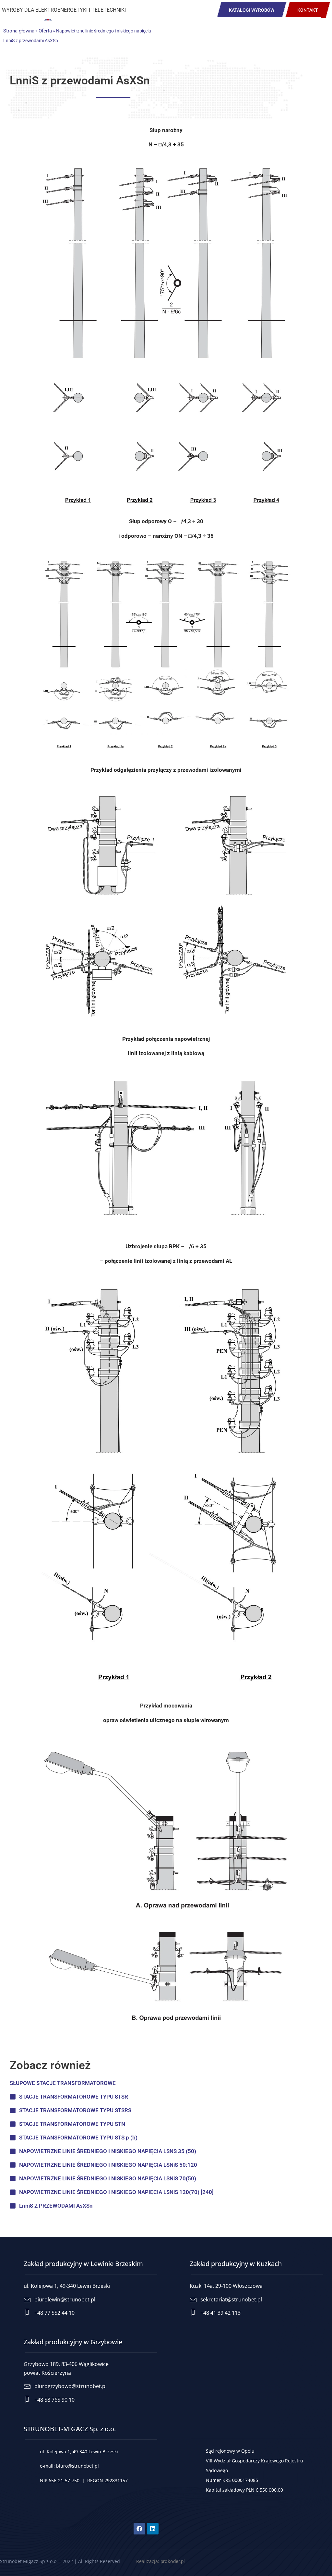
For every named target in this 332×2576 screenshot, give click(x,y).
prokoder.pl (173, 2561)
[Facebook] (139, 2529)
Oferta (45, 31)
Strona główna (19, 31)
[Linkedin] (153, 2529)
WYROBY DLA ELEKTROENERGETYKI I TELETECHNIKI (64, 10)
